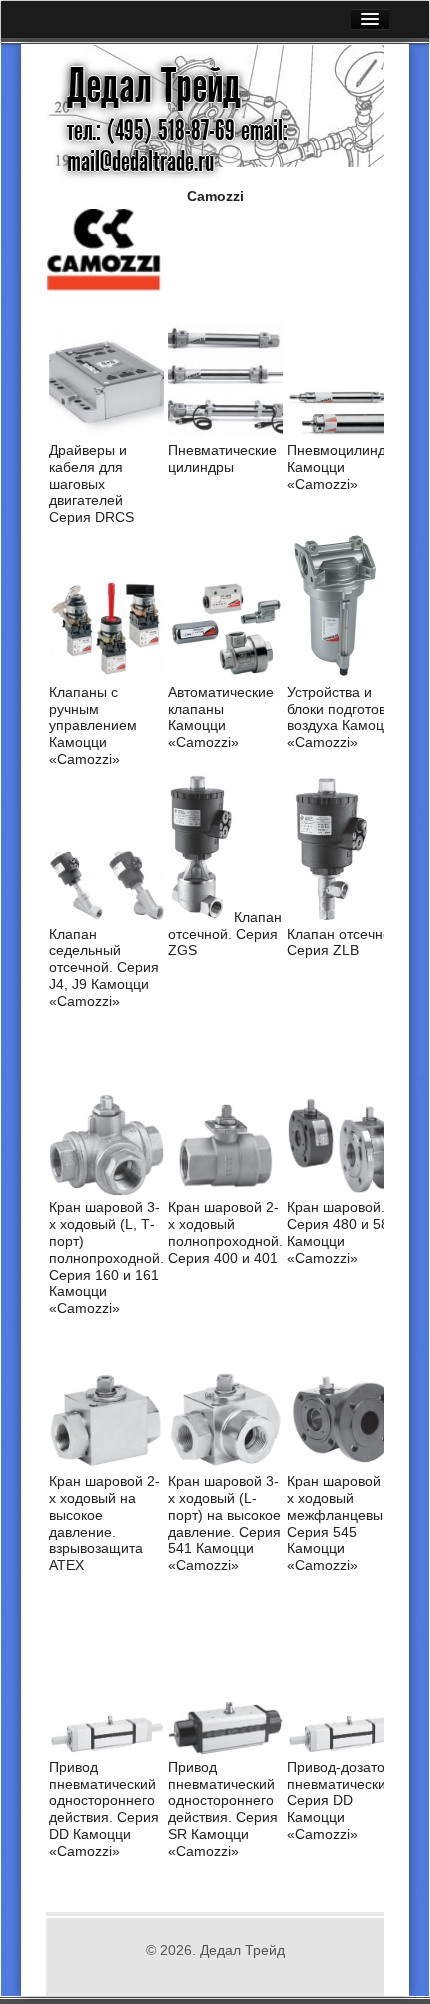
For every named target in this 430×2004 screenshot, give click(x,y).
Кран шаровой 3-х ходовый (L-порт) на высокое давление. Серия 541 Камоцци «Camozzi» (224, 1523)
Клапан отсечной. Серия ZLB (345, 942)
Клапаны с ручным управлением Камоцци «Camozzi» (93, 725)
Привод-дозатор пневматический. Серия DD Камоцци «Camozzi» (342, 1800)
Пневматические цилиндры (222, 458)
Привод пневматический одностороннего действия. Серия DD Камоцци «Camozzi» (104, 1809)
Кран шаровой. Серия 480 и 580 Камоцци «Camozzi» (342, 1232)
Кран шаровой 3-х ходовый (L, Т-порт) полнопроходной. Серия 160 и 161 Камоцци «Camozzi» (106, 1257)
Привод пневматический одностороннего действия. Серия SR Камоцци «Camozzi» (223, 1809)
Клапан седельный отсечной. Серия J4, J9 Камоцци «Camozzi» (104, 967)
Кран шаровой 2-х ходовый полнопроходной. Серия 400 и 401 (225, 1232)
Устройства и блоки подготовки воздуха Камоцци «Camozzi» (343, 717)
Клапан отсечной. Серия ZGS (225, 934)
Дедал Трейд (154, 86)
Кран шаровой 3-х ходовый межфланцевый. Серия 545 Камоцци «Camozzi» (342, 1523)
